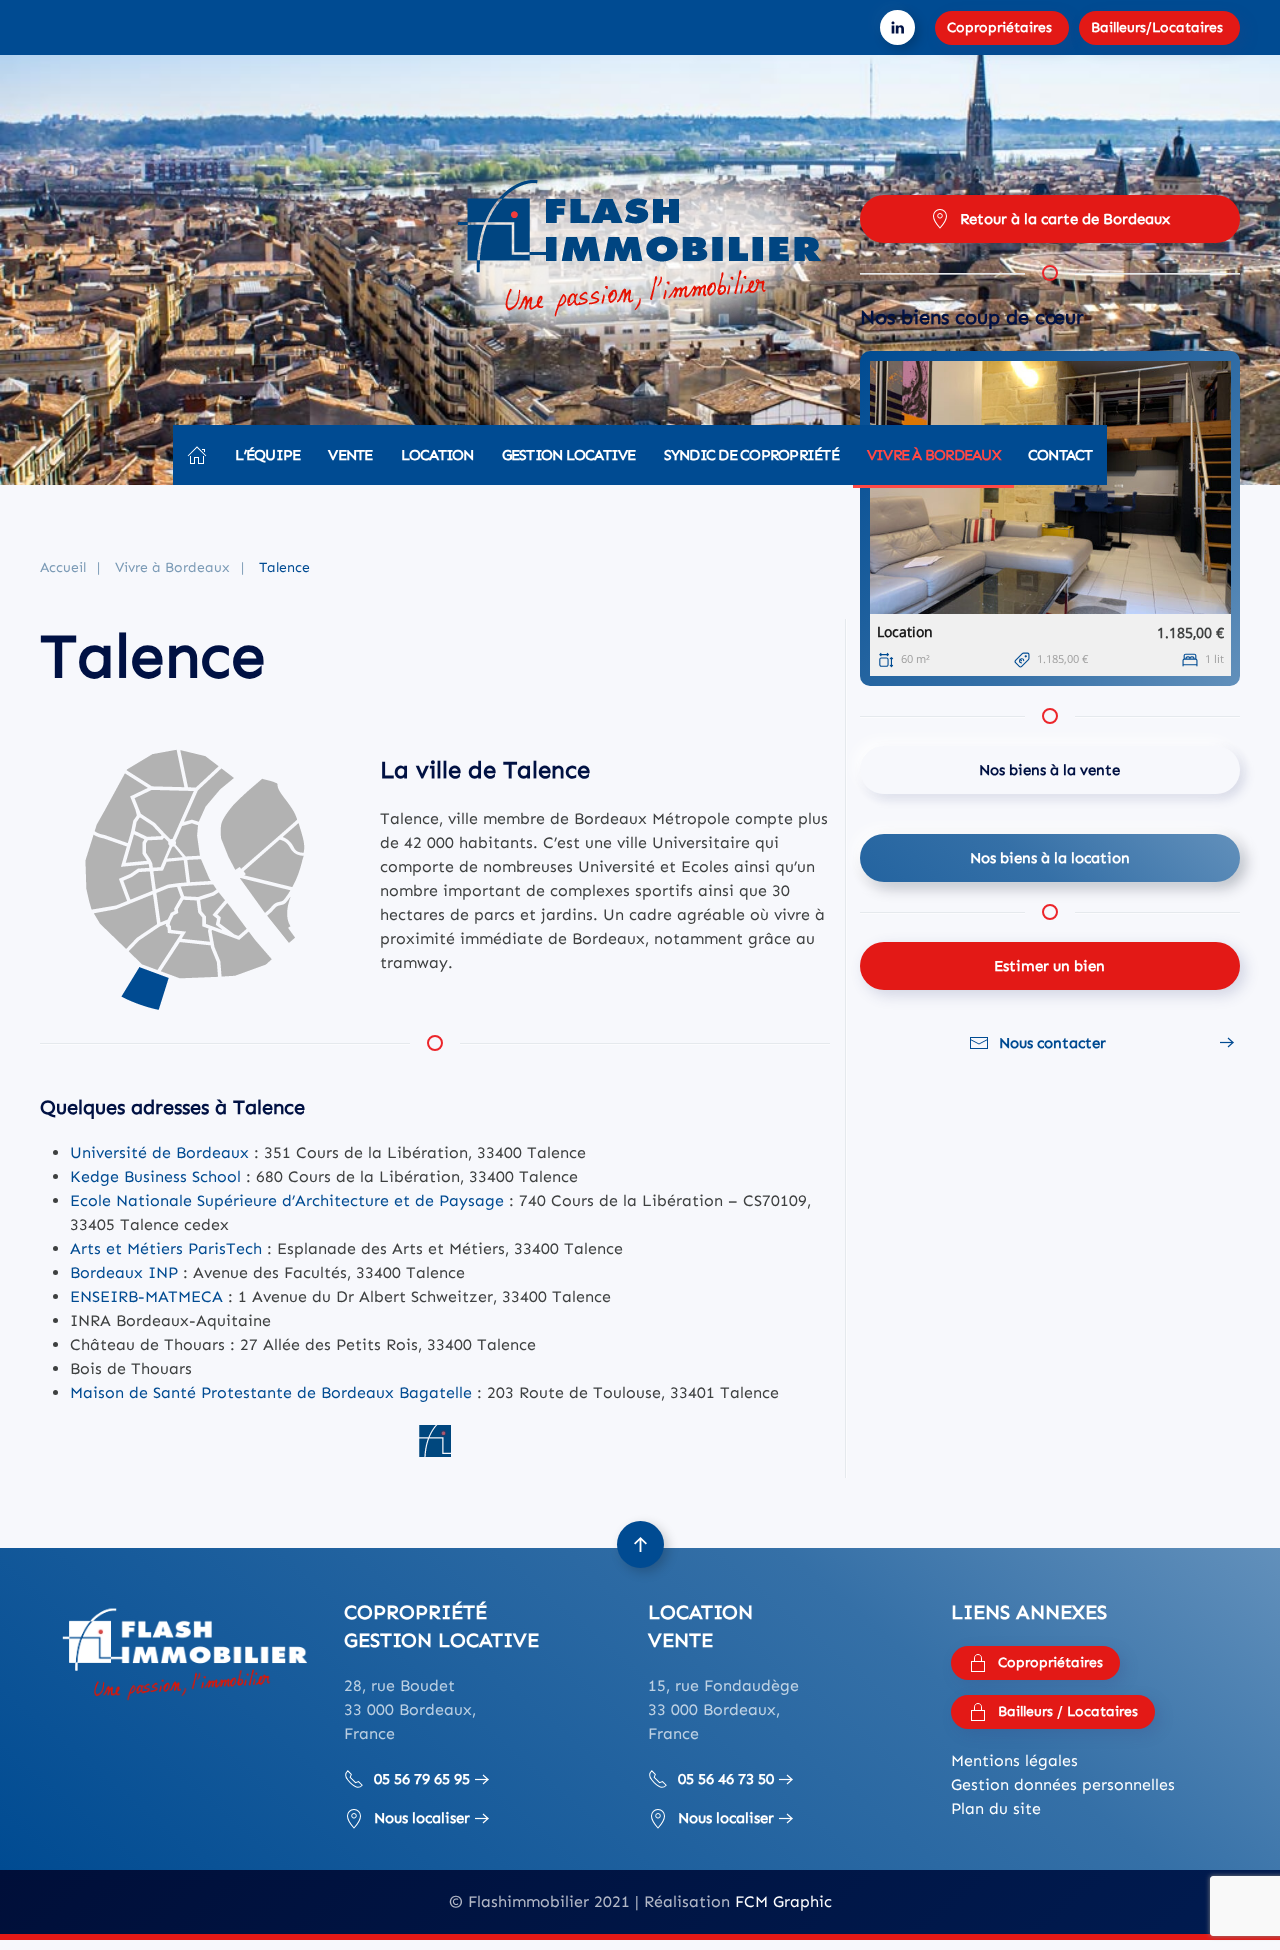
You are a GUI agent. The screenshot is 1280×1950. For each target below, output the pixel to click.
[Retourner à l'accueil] (640, 255)
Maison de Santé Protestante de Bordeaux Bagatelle (271, 1392)
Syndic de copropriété (751, 455)
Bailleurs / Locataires (1068, 1711)
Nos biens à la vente (1049, 770)
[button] (640, 1544)
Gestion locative (569, 455)
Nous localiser (422, 1818)
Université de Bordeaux (159, 1152)
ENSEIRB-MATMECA (146, 1296)
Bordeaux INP (124, 1272)
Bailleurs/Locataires (1157, 27)
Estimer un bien (1049, 966)
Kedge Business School (155, 1176)
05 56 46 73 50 (726, 1779)
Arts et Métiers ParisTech (166, 1248)
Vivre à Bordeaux (933, 455)
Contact (1060, 455)
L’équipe (267, 455)
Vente (350, 455)
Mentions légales (1014, 1760)
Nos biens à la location (1050, 858)
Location (437, 455)
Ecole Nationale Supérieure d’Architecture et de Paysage (287, 1200)
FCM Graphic (783, 1901)
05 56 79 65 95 (422, 1779)
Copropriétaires (999, 27)
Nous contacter (1052, 1043)
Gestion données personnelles (1063, 1784)
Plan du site (996, 1808)
